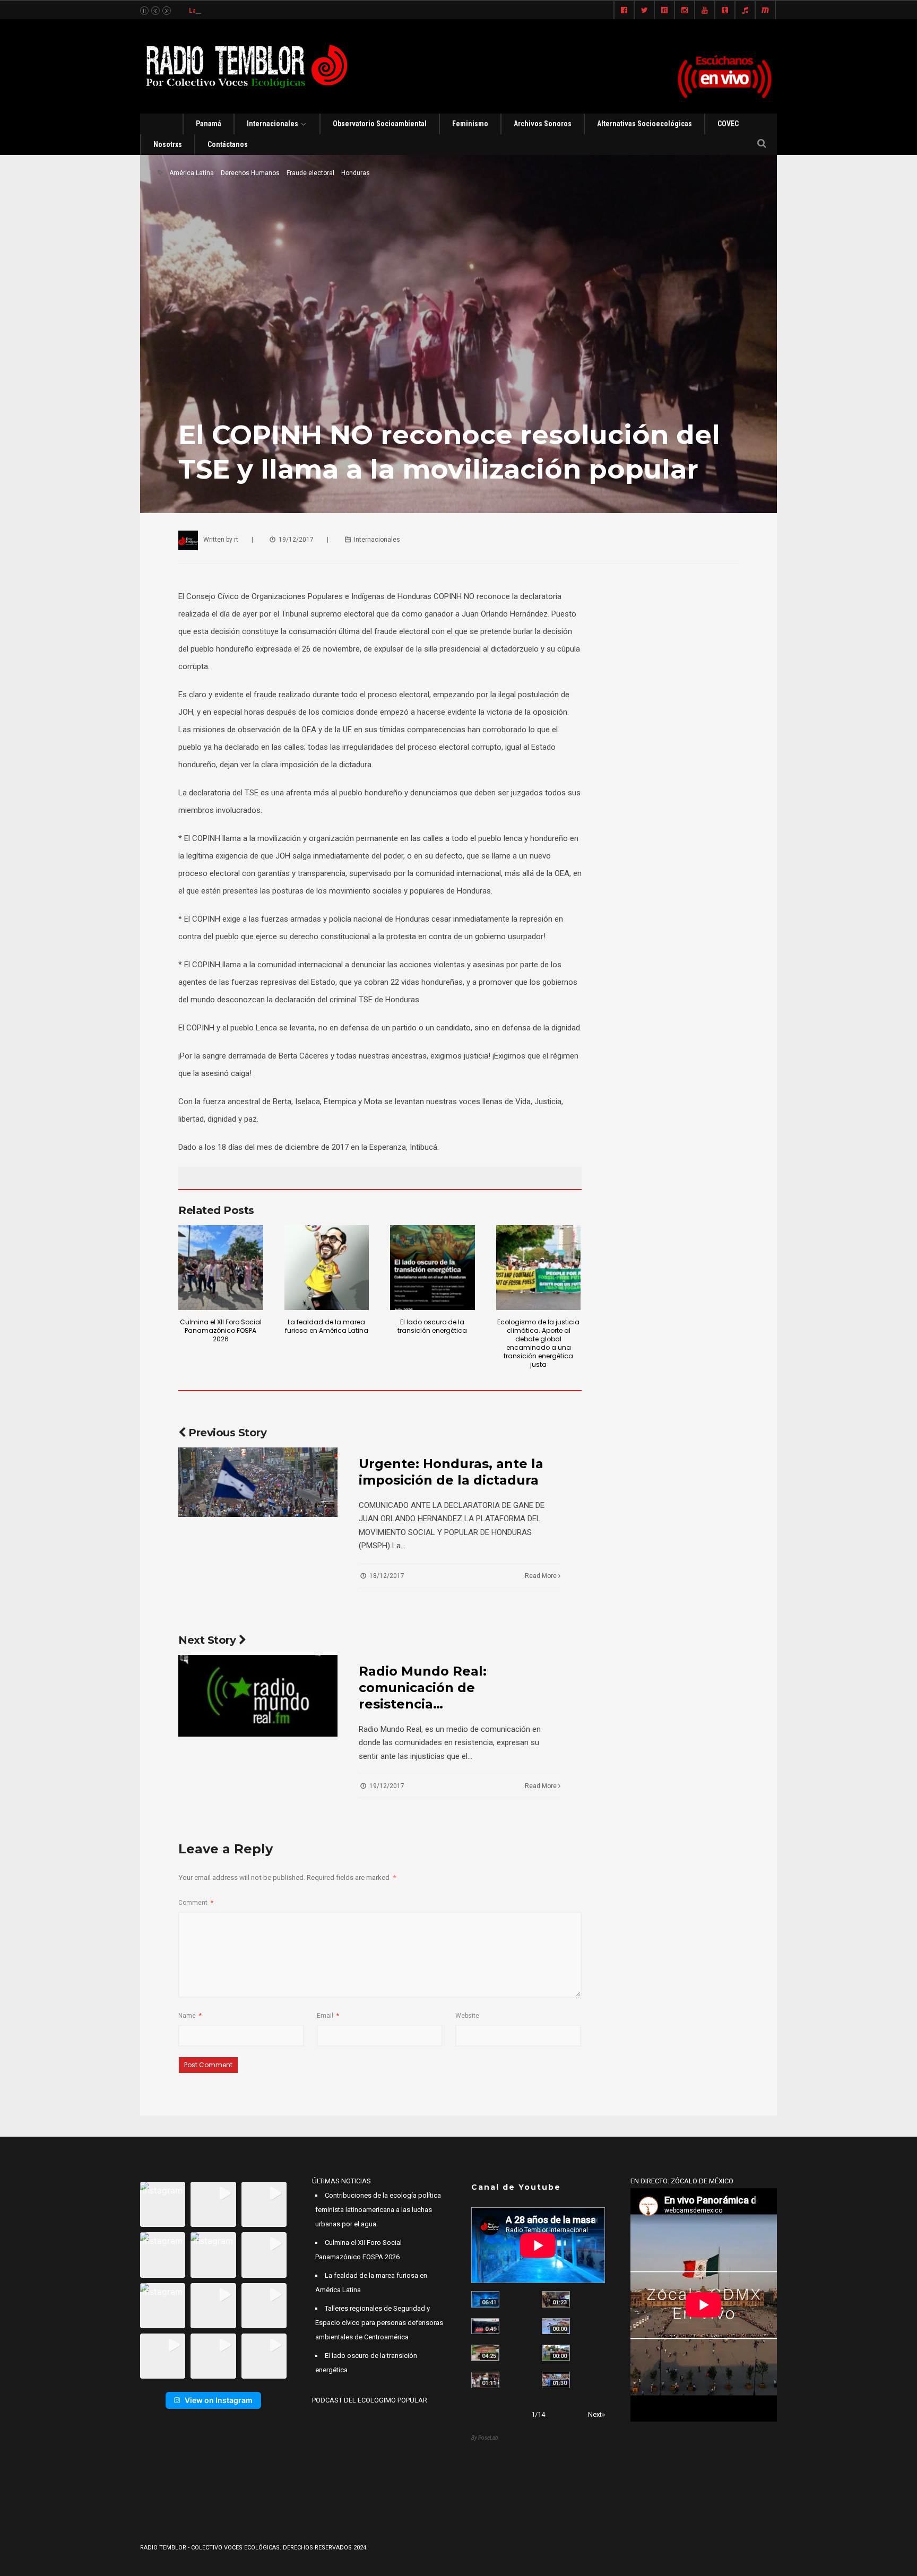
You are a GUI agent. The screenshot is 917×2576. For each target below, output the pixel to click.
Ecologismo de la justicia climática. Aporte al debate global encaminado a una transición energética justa (538, 1343)
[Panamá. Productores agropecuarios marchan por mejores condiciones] (556, 2380)
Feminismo (470, 124)
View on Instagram (219, 2400)
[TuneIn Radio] (745, 11)
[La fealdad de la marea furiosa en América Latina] (327, 1268)
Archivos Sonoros (543, 124)
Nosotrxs (168, 144)
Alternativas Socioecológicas (645, 124)
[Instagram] (685, 11)
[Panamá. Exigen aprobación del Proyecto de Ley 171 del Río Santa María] (485, 2380)
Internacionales (272, 124)
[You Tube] (705, 11)
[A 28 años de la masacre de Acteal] (485, 2299)
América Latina (192, 173)
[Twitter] (644, 11)
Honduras (356, 173)
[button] (163, 2204)
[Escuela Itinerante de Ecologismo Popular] (485, 2353)
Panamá (209, 124)
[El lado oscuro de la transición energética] (432, 1268)
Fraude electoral (310, 173)
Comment (196, 1903)
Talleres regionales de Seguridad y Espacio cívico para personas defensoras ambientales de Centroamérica (379, 2323)
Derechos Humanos (250, 173)
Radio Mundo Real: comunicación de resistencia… (423, 1688)
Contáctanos (228, 144)
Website (467, 2016)
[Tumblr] (725, 11)
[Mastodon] (765, 11)
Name (190, 2016)
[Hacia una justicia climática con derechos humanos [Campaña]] (485, 2326)
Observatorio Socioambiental (380, 124)
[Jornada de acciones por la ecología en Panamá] (556, 2353)
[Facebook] (624, 11)
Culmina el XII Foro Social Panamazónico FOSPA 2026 (221, 1330)
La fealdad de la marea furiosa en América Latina (261, 10)
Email (328, 2016)
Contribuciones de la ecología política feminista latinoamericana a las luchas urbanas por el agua (378, 2210)
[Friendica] (664, 11)
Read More (542, 1576)
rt (236, 540)
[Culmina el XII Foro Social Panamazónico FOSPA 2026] (221, 1268)
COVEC (728, 124)
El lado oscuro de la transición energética (432, 1326)
